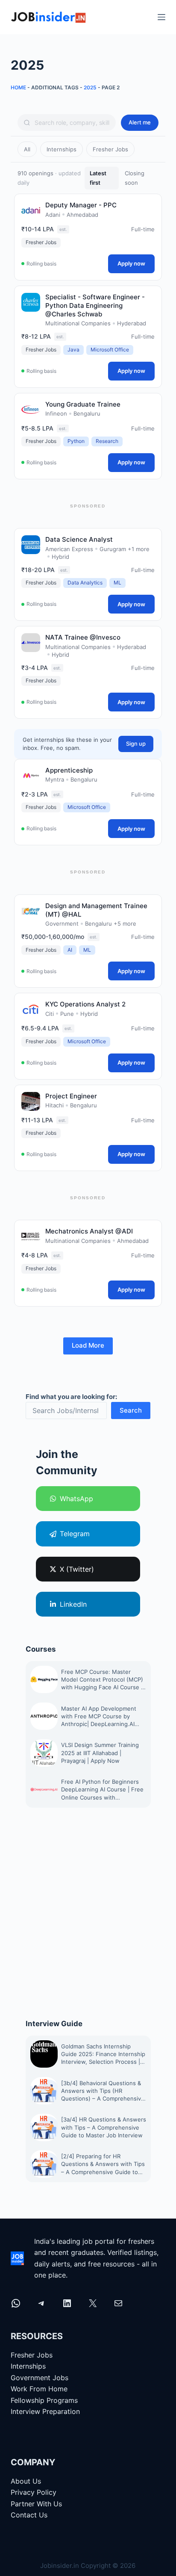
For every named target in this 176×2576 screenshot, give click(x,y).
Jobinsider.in (60, 2566)
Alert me (140, 122)
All (27, 149)
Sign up (136, 744)
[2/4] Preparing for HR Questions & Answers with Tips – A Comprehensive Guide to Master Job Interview (103, 2164)
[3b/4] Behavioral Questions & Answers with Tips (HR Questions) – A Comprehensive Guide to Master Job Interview (103, 2091)
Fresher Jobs (110, 149)
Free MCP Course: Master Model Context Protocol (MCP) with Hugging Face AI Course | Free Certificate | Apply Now (102, 1680)
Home (18, 87)
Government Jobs (40, 2377)
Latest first (98, 178)
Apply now (131, 263)
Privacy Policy (34, 2492)
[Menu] (161, 17)
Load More (88, 1345)
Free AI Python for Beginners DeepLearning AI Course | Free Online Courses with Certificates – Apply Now (102, 1790)
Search (131, 1410)
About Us (26, 2481)
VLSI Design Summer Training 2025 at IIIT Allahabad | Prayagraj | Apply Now (100, 1753)
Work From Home (39, 2389)
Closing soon (135, 178)
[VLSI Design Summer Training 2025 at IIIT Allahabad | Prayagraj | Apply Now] (44, 1753)
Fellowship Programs (44, 2400)
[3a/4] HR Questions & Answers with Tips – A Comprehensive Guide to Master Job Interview (104, 2127)
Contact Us (29, 2515)
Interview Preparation (45, 2411)
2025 (90, 87)
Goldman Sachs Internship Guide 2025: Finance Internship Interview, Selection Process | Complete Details (103, 2054)
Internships (62, 149)
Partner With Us (36, 2504)
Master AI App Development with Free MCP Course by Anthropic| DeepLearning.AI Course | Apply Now (99, 1717)
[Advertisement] (88, 1913)
